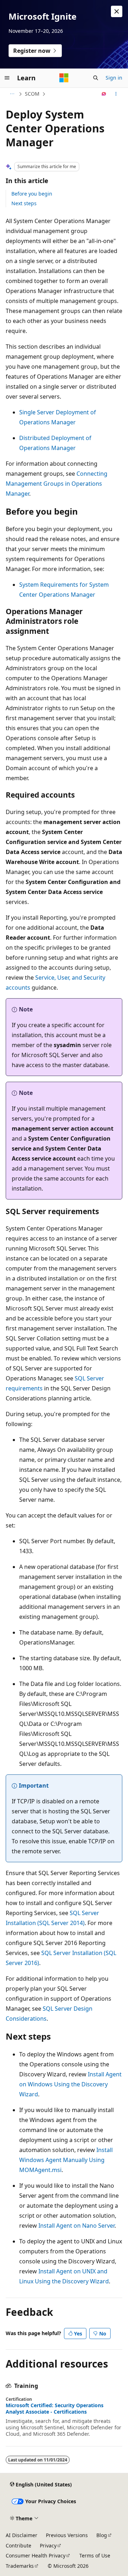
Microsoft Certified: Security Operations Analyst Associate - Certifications (55, 2409)
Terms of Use (95, 2555)
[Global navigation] (7, 78)
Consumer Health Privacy (36, 2555)
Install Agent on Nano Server (76, 2226)
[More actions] (116, 94)
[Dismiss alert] (117, 11)
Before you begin (32, 194)
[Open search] (96, 78)
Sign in (114, 78)
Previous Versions (67, 2535)
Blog (102, 2535)
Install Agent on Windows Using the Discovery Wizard (70, 2084)
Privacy (48, 2545)
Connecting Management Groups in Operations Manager (57, 484)
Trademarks (20, 2566)
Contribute (18, 2545)
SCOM (32, 94)
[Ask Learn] (104, 94)
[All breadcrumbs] (12, 94)
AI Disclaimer (22, 2535)
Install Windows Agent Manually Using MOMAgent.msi (66, 2160)
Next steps (24, 203)
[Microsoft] (64, 78)
